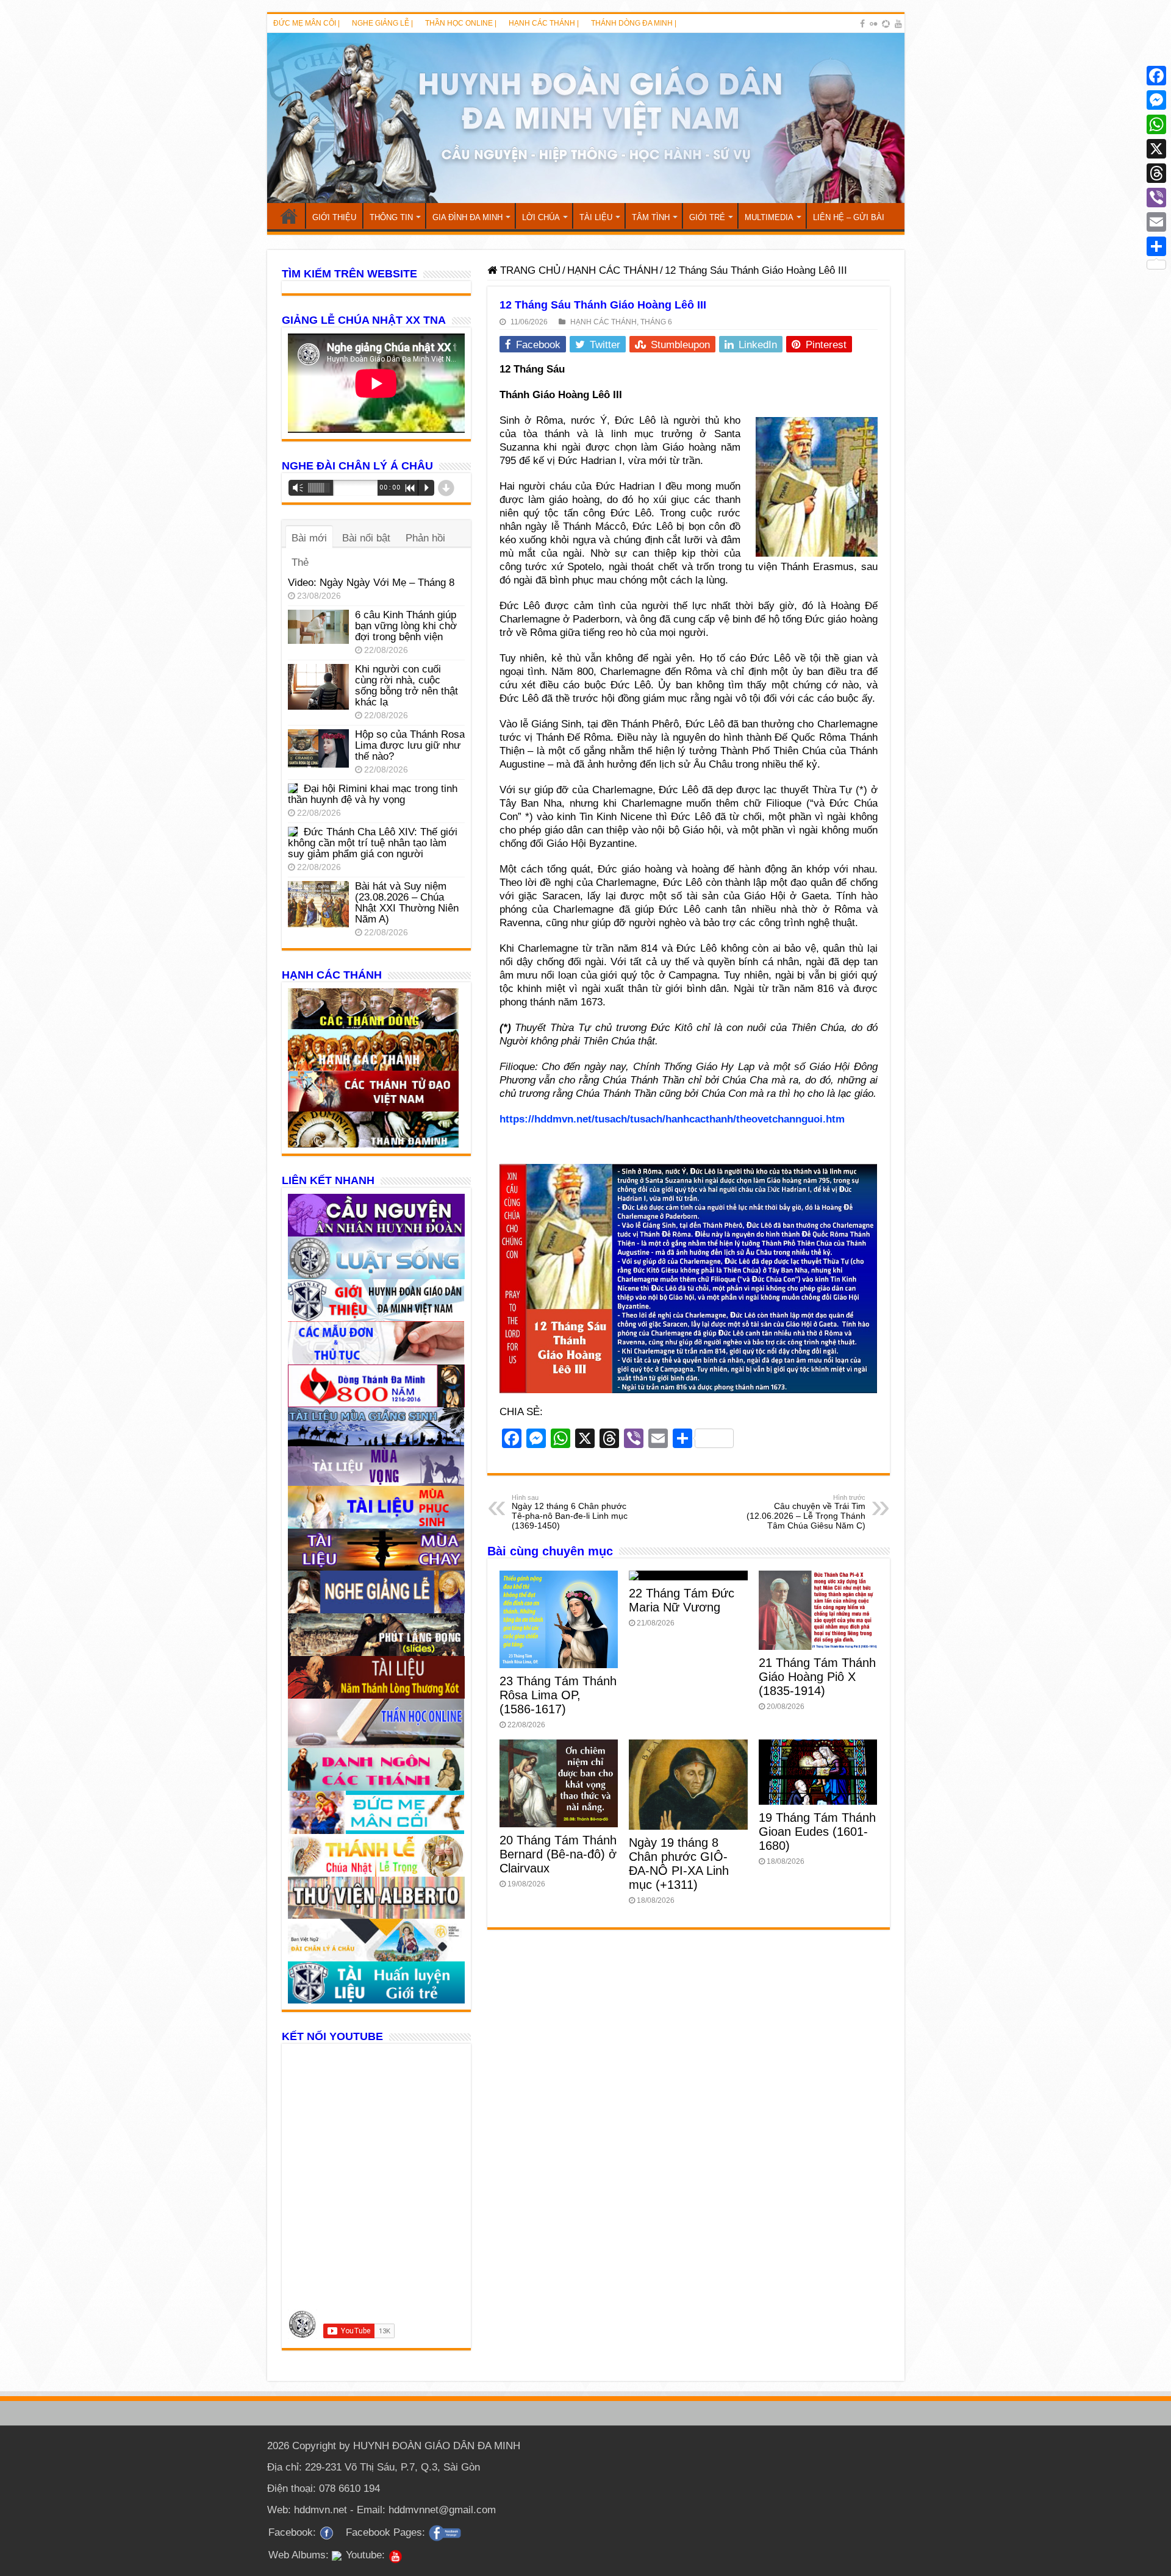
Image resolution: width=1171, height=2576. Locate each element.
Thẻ (300, 562)
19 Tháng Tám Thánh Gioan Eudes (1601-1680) (817, 1832)
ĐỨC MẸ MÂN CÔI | (306, 23)
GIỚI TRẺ (707, 217)
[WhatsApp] (1156, 124)
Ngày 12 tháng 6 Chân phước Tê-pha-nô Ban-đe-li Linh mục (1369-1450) (570, 1512)
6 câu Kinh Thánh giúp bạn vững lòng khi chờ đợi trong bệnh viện (406, 626)
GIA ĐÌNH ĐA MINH (467, 217)
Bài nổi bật (366, 538)
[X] (1156, 149)
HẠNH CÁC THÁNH (613, 270)
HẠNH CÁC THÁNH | (544, 23)
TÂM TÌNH (651, 217)
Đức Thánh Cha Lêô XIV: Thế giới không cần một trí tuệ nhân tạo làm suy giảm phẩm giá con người (373, 843)
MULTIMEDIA (769, 217)
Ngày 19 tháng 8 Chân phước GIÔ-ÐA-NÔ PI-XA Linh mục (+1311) (679, 1864)
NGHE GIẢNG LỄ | (382, 23)
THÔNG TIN (391, 217)
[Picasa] (886, 24)
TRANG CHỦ (289, 216)
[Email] (1156, 222)
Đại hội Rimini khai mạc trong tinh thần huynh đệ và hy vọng (373, 794)
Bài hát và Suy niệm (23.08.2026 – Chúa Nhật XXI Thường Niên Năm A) (407, 903)
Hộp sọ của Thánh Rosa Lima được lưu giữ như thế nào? (410, 745)
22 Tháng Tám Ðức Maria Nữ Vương (682, 1600)
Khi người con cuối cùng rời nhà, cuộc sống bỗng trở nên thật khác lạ (406, 686)
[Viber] (1156, 198)
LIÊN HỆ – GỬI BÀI (849, 217)
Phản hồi (425, 538)
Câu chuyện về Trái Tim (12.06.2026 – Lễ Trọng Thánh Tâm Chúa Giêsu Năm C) (806, 1512)
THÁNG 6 (656, 322)
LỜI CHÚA (541, 217)
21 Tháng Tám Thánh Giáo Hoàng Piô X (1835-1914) (817, 1677)
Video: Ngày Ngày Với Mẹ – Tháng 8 (371, 583)
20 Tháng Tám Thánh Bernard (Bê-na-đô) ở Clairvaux (558, 1854)
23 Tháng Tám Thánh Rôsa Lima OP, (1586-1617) (558, 1695)
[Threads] (1156, 173)
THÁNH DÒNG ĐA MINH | (634, 23)
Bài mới (309, 538)
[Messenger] (1156, 100)
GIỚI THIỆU (334, 217)
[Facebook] (862, 24)
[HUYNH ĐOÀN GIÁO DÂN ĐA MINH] (586, 118)
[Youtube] (898, 24)
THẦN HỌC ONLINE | (461, 23)
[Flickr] (873, 24)
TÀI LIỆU (596, 217)
